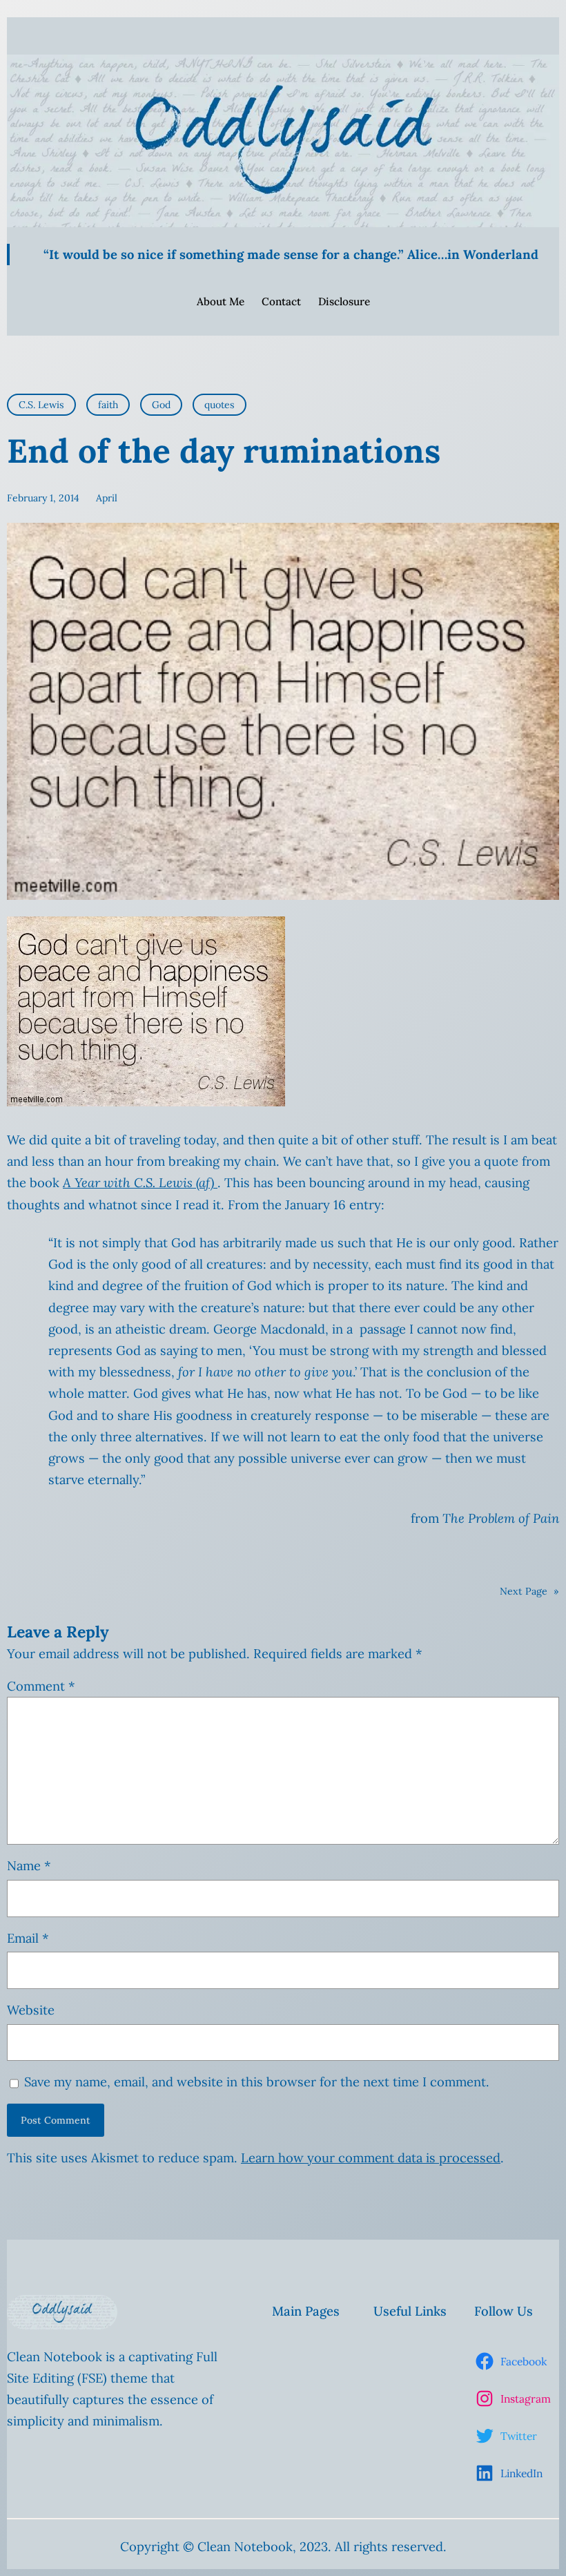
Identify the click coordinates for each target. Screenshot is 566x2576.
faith (108, 405)
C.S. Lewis (41, 405)
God (161, 405)
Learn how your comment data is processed (371, 2158)
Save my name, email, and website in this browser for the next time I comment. (257, 2082)
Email (28, 1938)
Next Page (529, 1591)
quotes (219, 405)
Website (31, 2010)
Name (29, 1866)
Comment (41, 1686)
